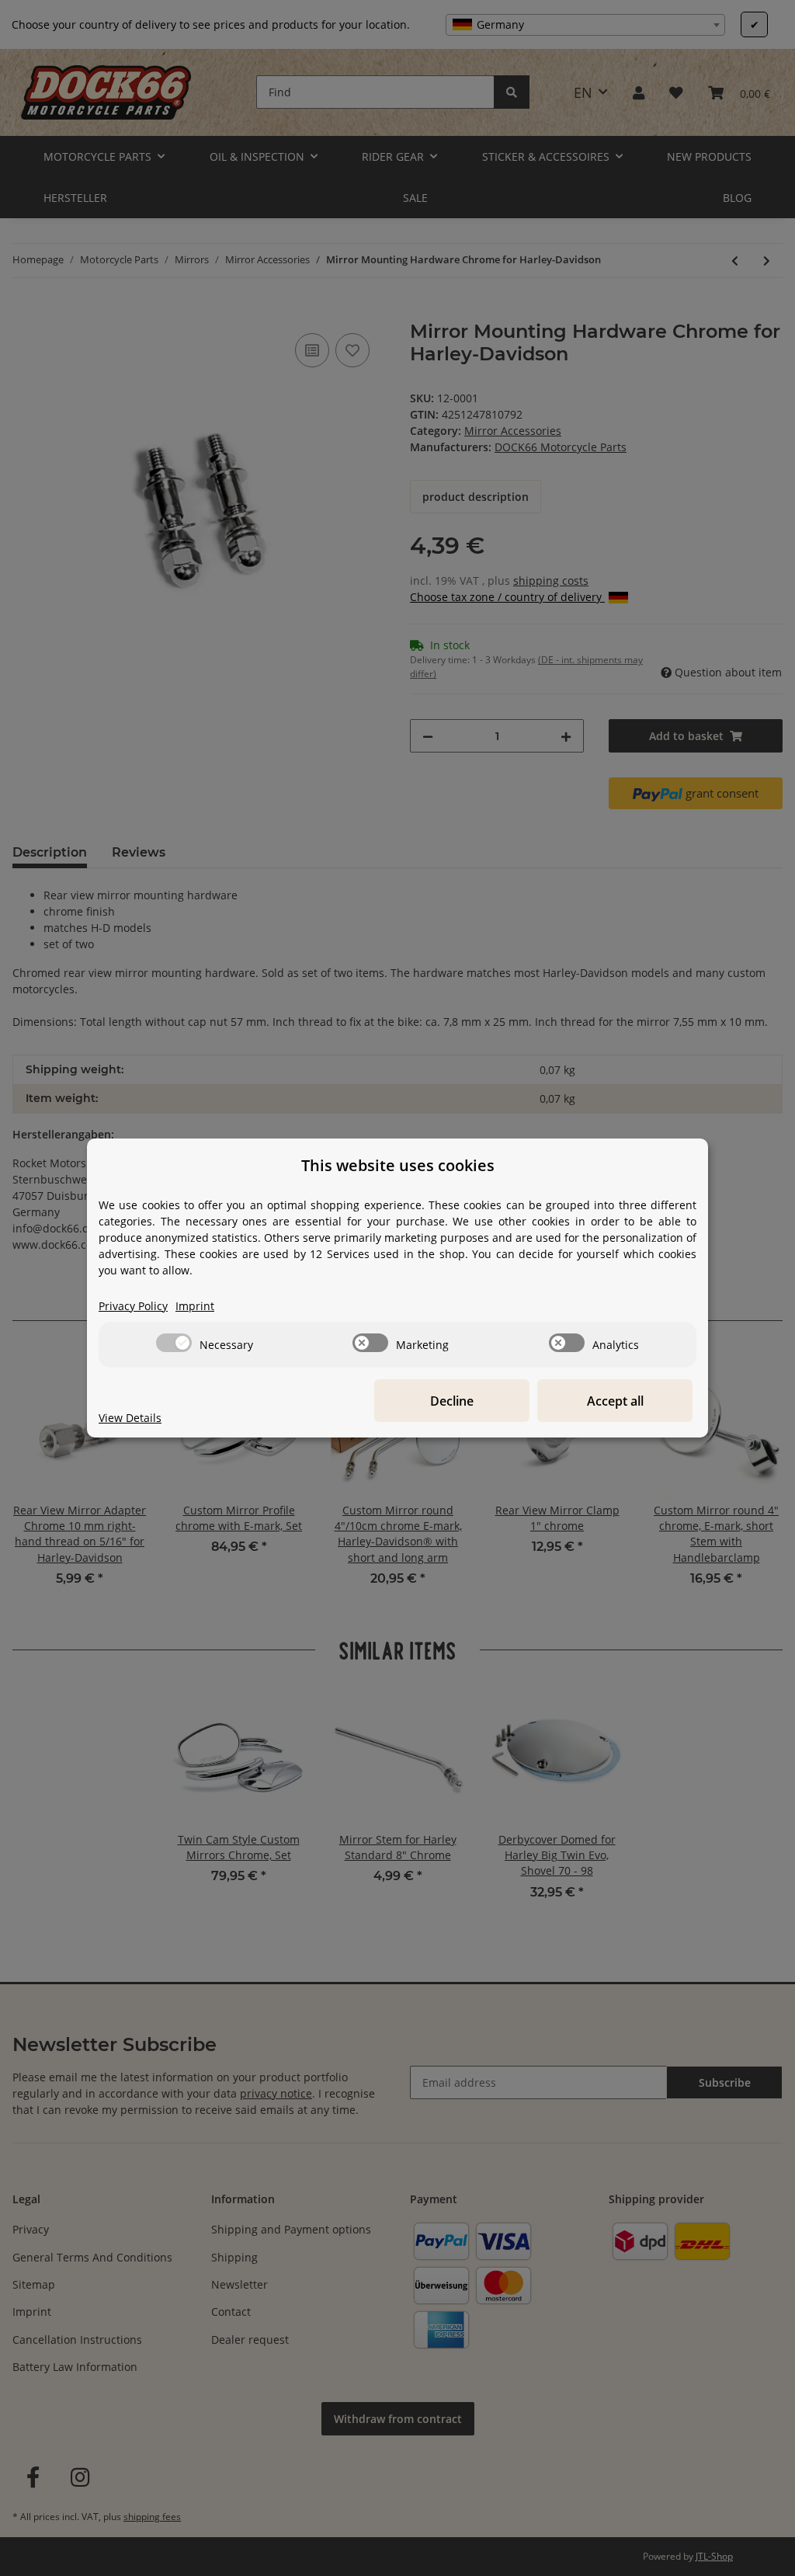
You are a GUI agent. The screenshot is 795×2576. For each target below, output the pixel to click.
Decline (452, 1401)
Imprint (195, 1306)
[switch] (174, 1343)
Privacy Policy (133, 1306)
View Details (130, 1418)
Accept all (615, 1401)
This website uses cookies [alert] (398, 1165)
